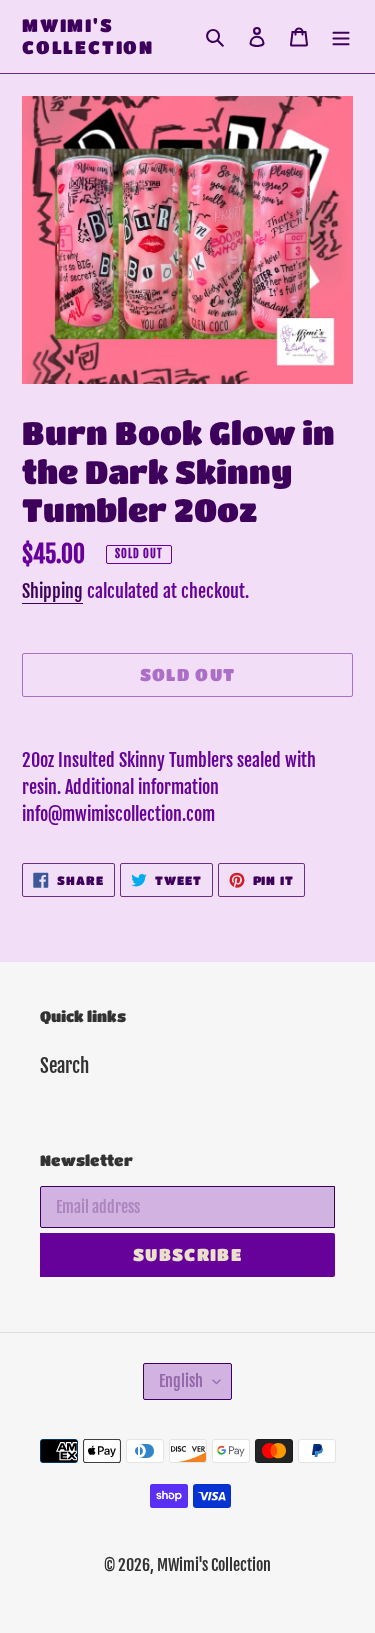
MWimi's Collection (88, 36)
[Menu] (341, 36)
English (181, 1381)
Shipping (52, 591)
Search (64, 1066)
